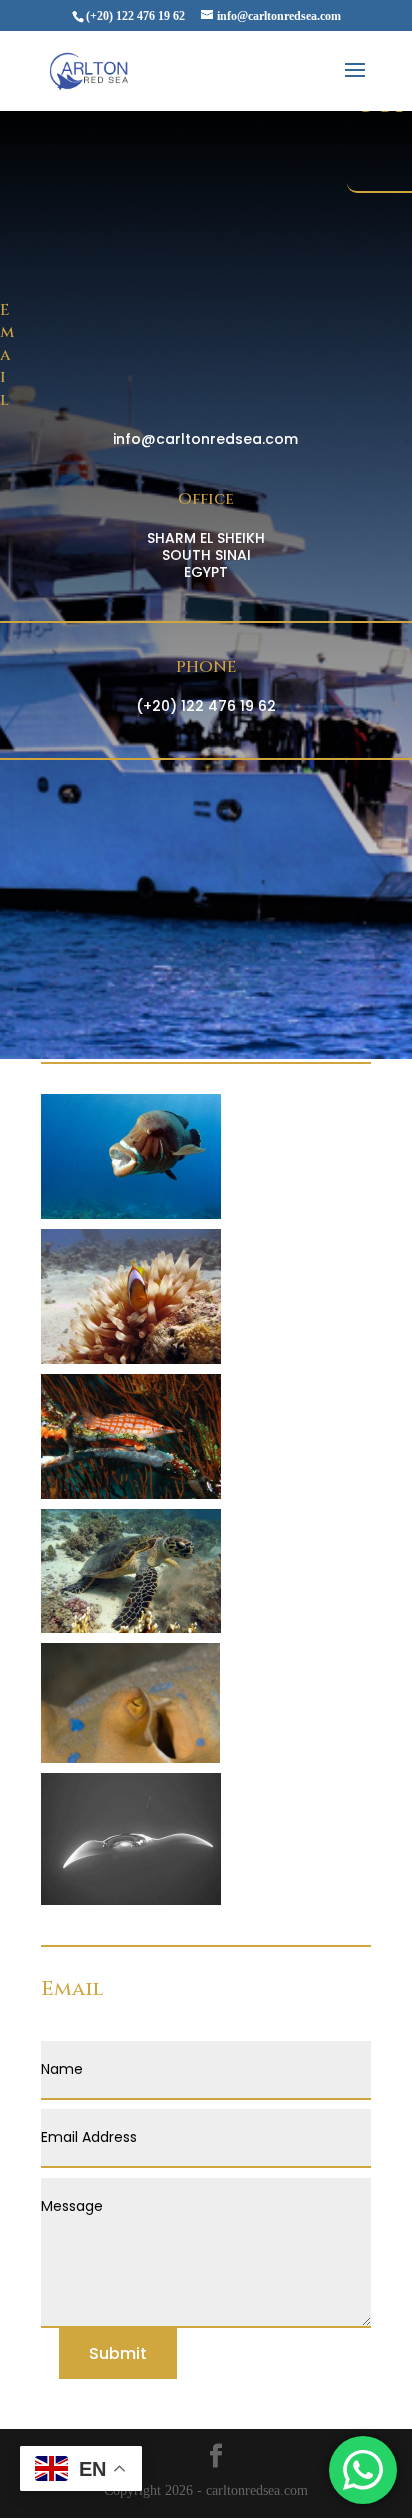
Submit (118, 2353)
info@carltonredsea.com (205, 439)
